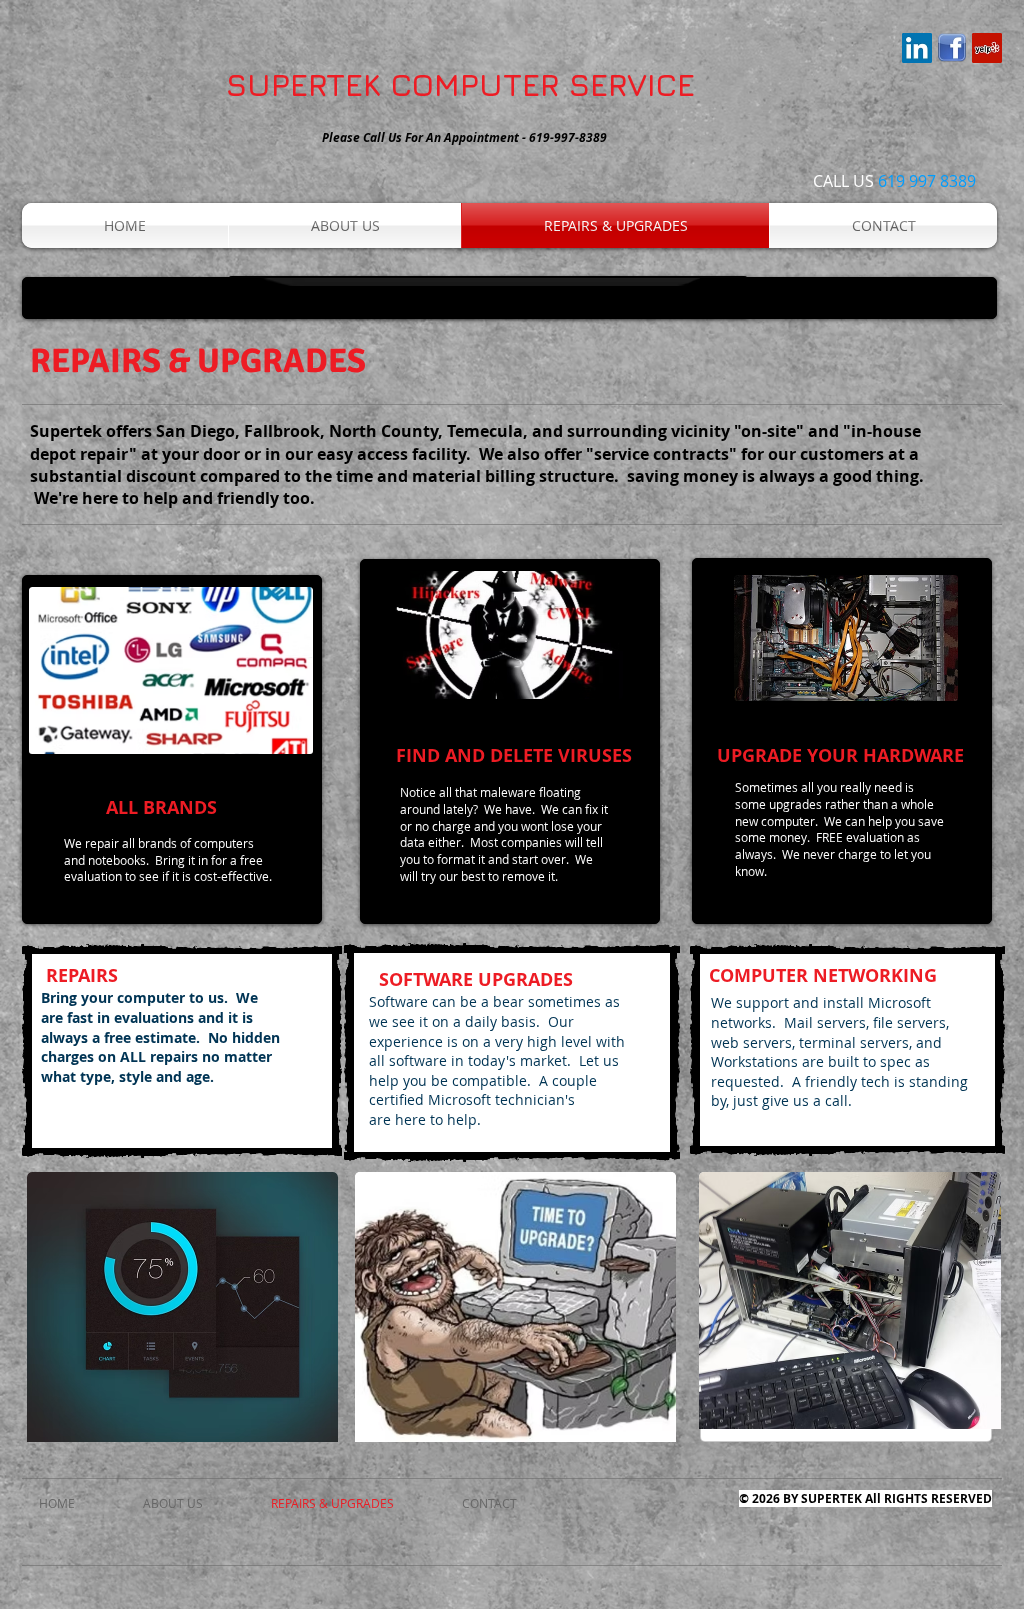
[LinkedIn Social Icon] (917, 48)
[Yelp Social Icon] (987, 48)
